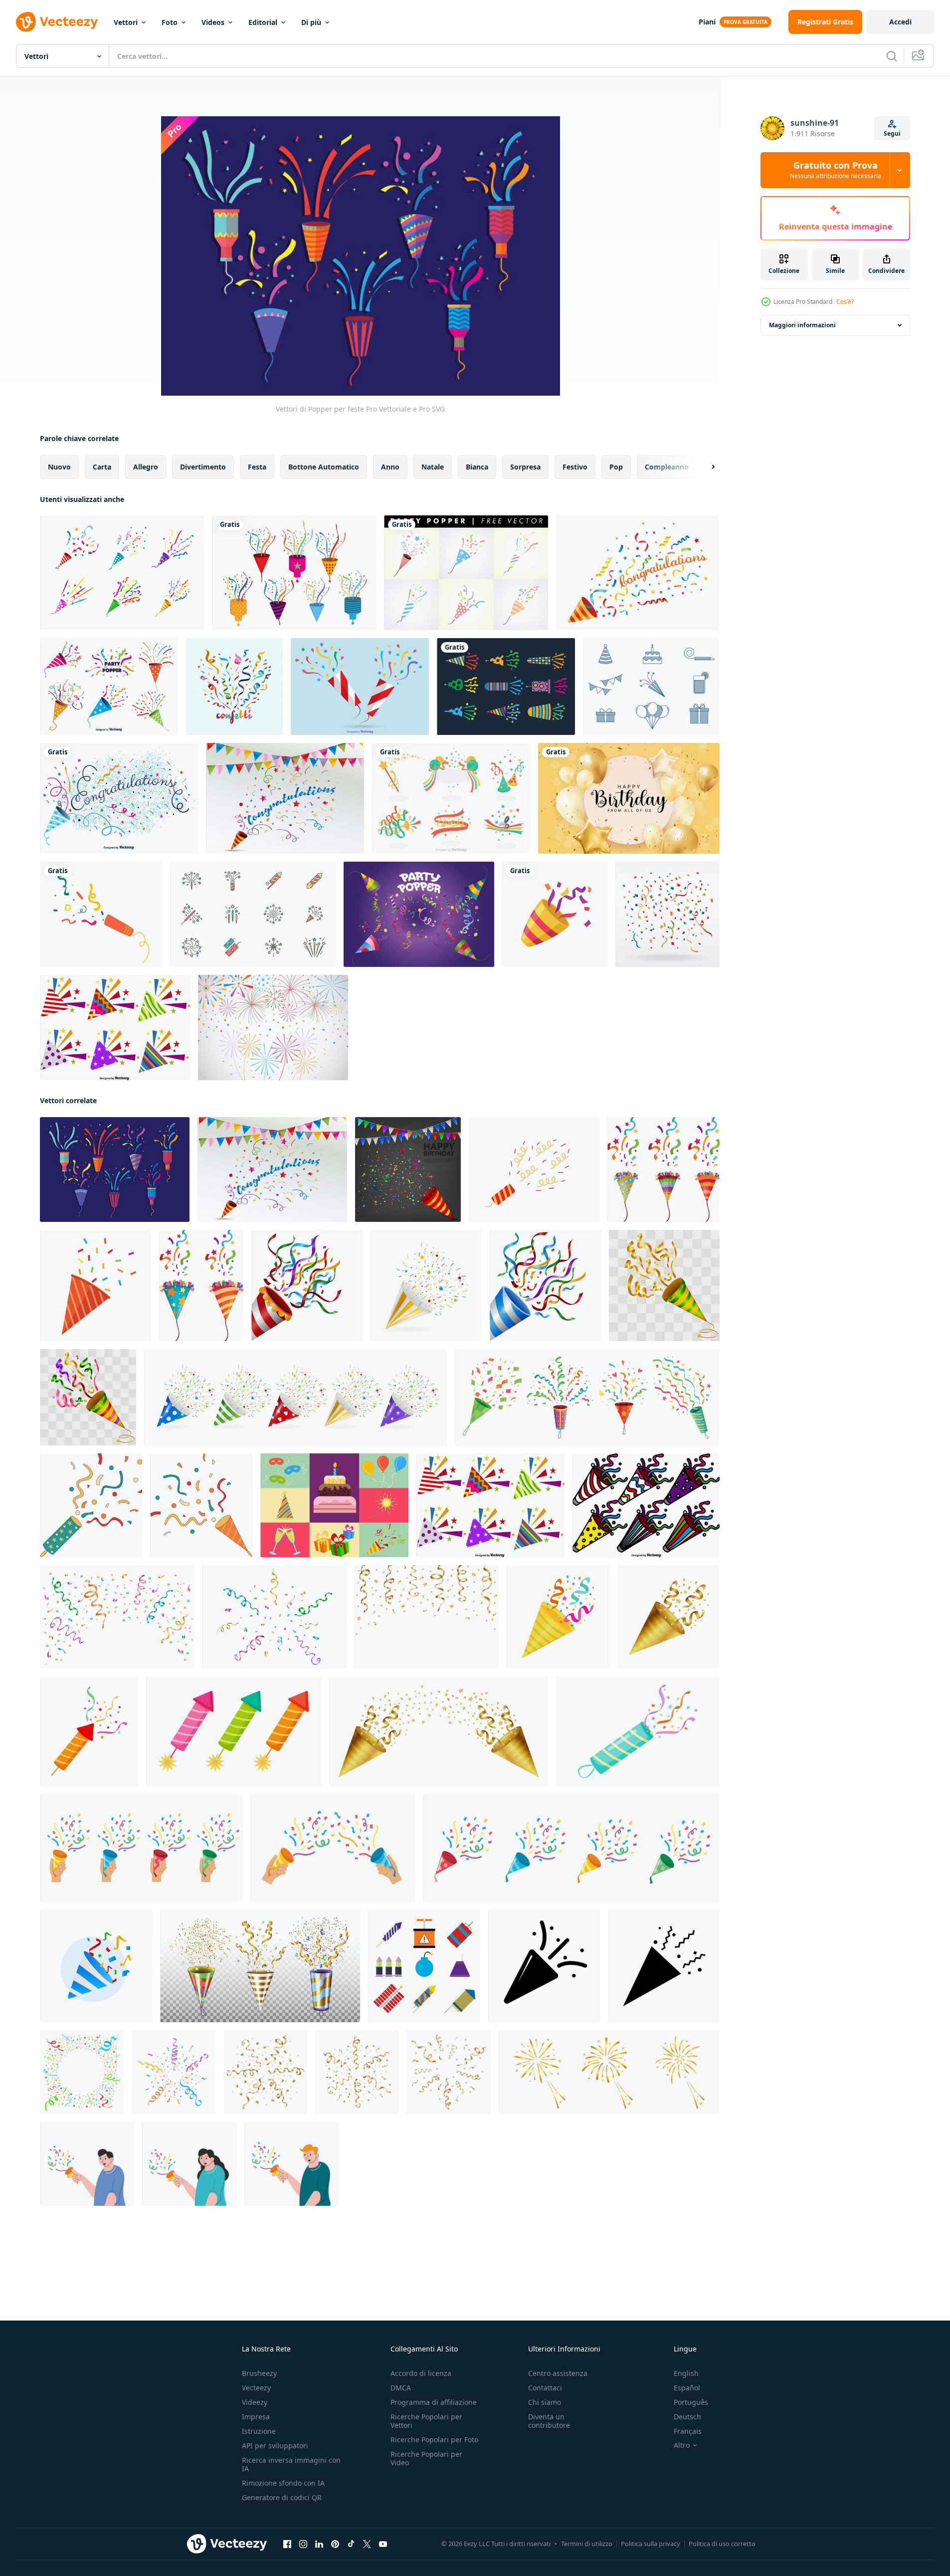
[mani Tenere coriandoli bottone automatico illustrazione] (141, 1848)
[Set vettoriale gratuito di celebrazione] (451, 798)
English (686, 2373)
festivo (575, 467)
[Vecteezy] (57, 22)
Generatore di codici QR (282, 2497)
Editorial (263, 22)
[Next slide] (705, 467)
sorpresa (525, 467)
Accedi (900, 22)
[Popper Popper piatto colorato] (360, 687)
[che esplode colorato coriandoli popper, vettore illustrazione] (664, 1286)
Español (687, 2388)
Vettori (126, 22)
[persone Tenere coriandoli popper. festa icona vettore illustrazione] (87, 2164)
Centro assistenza (558, 2373)
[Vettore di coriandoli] (667, 914)
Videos (213, 22)
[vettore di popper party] (294, 573)
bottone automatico (324, 467)
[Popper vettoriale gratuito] (122, 573)
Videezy (255, 2402)
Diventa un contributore (549, 2421)
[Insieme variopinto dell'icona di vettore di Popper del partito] (646, 1505)
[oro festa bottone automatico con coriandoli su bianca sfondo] (669, 1617)
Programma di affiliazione (434, 2402)
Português (691, 2402)
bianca (477, 467)
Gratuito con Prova (836, 170)
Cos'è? (845, 302)
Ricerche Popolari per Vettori (426, 2421)
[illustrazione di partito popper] (664, 1170)
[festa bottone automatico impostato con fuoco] (234, 1731)
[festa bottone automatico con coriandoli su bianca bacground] (89, 1731)
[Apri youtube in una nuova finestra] (383, 2544)
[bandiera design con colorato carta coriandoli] (82, 2072)
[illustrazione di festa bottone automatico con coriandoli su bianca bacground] (558, 1617)
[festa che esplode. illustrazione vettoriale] (95, 1286)
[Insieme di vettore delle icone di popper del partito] (115, 1028)
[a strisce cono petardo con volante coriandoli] (201, 1505)
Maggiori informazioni (802, 325)
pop (616, 467)
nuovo (59, 467)
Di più (311, 22)
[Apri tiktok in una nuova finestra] (351, 2544)
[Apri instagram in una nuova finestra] (303, 2544)
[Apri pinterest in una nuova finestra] (335, 2544)
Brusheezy (259, 2373)
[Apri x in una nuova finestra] (367, 2544)
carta (102, 467)
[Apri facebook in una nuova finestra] (287, 2544)
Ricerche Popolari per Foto (434, 2440)
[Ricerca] (892, 56)
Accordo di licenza (421, 2373)
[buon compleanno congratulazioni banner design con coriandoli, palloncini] (629, 798)
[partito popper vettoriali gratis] (466, 573)
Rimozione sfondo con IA (283, 2483)
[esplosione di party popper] (638, 573)
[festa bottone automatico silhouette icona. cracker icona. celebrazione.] (544, 1966)
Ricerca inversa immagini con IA (291, 2464)
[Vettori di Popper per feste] (115, 1170)
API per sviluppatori (275, 2446)
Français (688, 2431)
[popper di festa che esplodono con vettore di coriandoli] (555, 914)
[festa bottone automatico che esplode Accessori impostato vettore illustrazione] (260, 1966)
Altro (682, 2445)
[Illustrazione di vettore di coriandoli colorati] (234, 687)
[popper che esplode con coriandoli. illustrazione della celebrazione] (534, 1170)
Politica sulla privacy (651, 2544)
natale (433, 467)
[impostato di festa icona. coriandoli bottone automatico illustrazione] (571, 1848)
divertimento (203, 467)
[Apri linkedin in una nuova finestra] (319, 2544)
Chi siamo (545, 2402)
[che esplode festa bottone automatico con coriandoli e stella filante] (426, 1286)
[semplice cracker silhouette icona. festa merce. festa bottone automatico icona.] (664, 1966)
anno (390, 467)
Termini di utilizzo (587, 2544)
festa (257, 467)
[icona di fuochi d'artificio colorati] (253, 914)
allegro (146, 467)
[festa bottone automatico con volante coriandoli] (91, 1505)
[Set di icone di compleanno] (651, 687)
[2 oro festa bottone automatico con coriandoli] (439, 1731)
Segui (892, 133)
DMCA (401, 2388)
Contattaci (545, 2388)
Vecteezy (256, 2388)
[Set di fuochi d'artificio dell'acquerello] (273, 1028)
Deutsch (687, 2417)
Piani (707, 22)
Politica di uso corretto (722, 2544)
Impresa (256, 2417)
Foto (170, 22)
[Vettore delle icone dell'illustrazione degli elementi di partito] (334, 1505)
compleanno (667, 467)
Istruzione (259, 2431)
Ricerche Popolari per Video (426, 2458)
